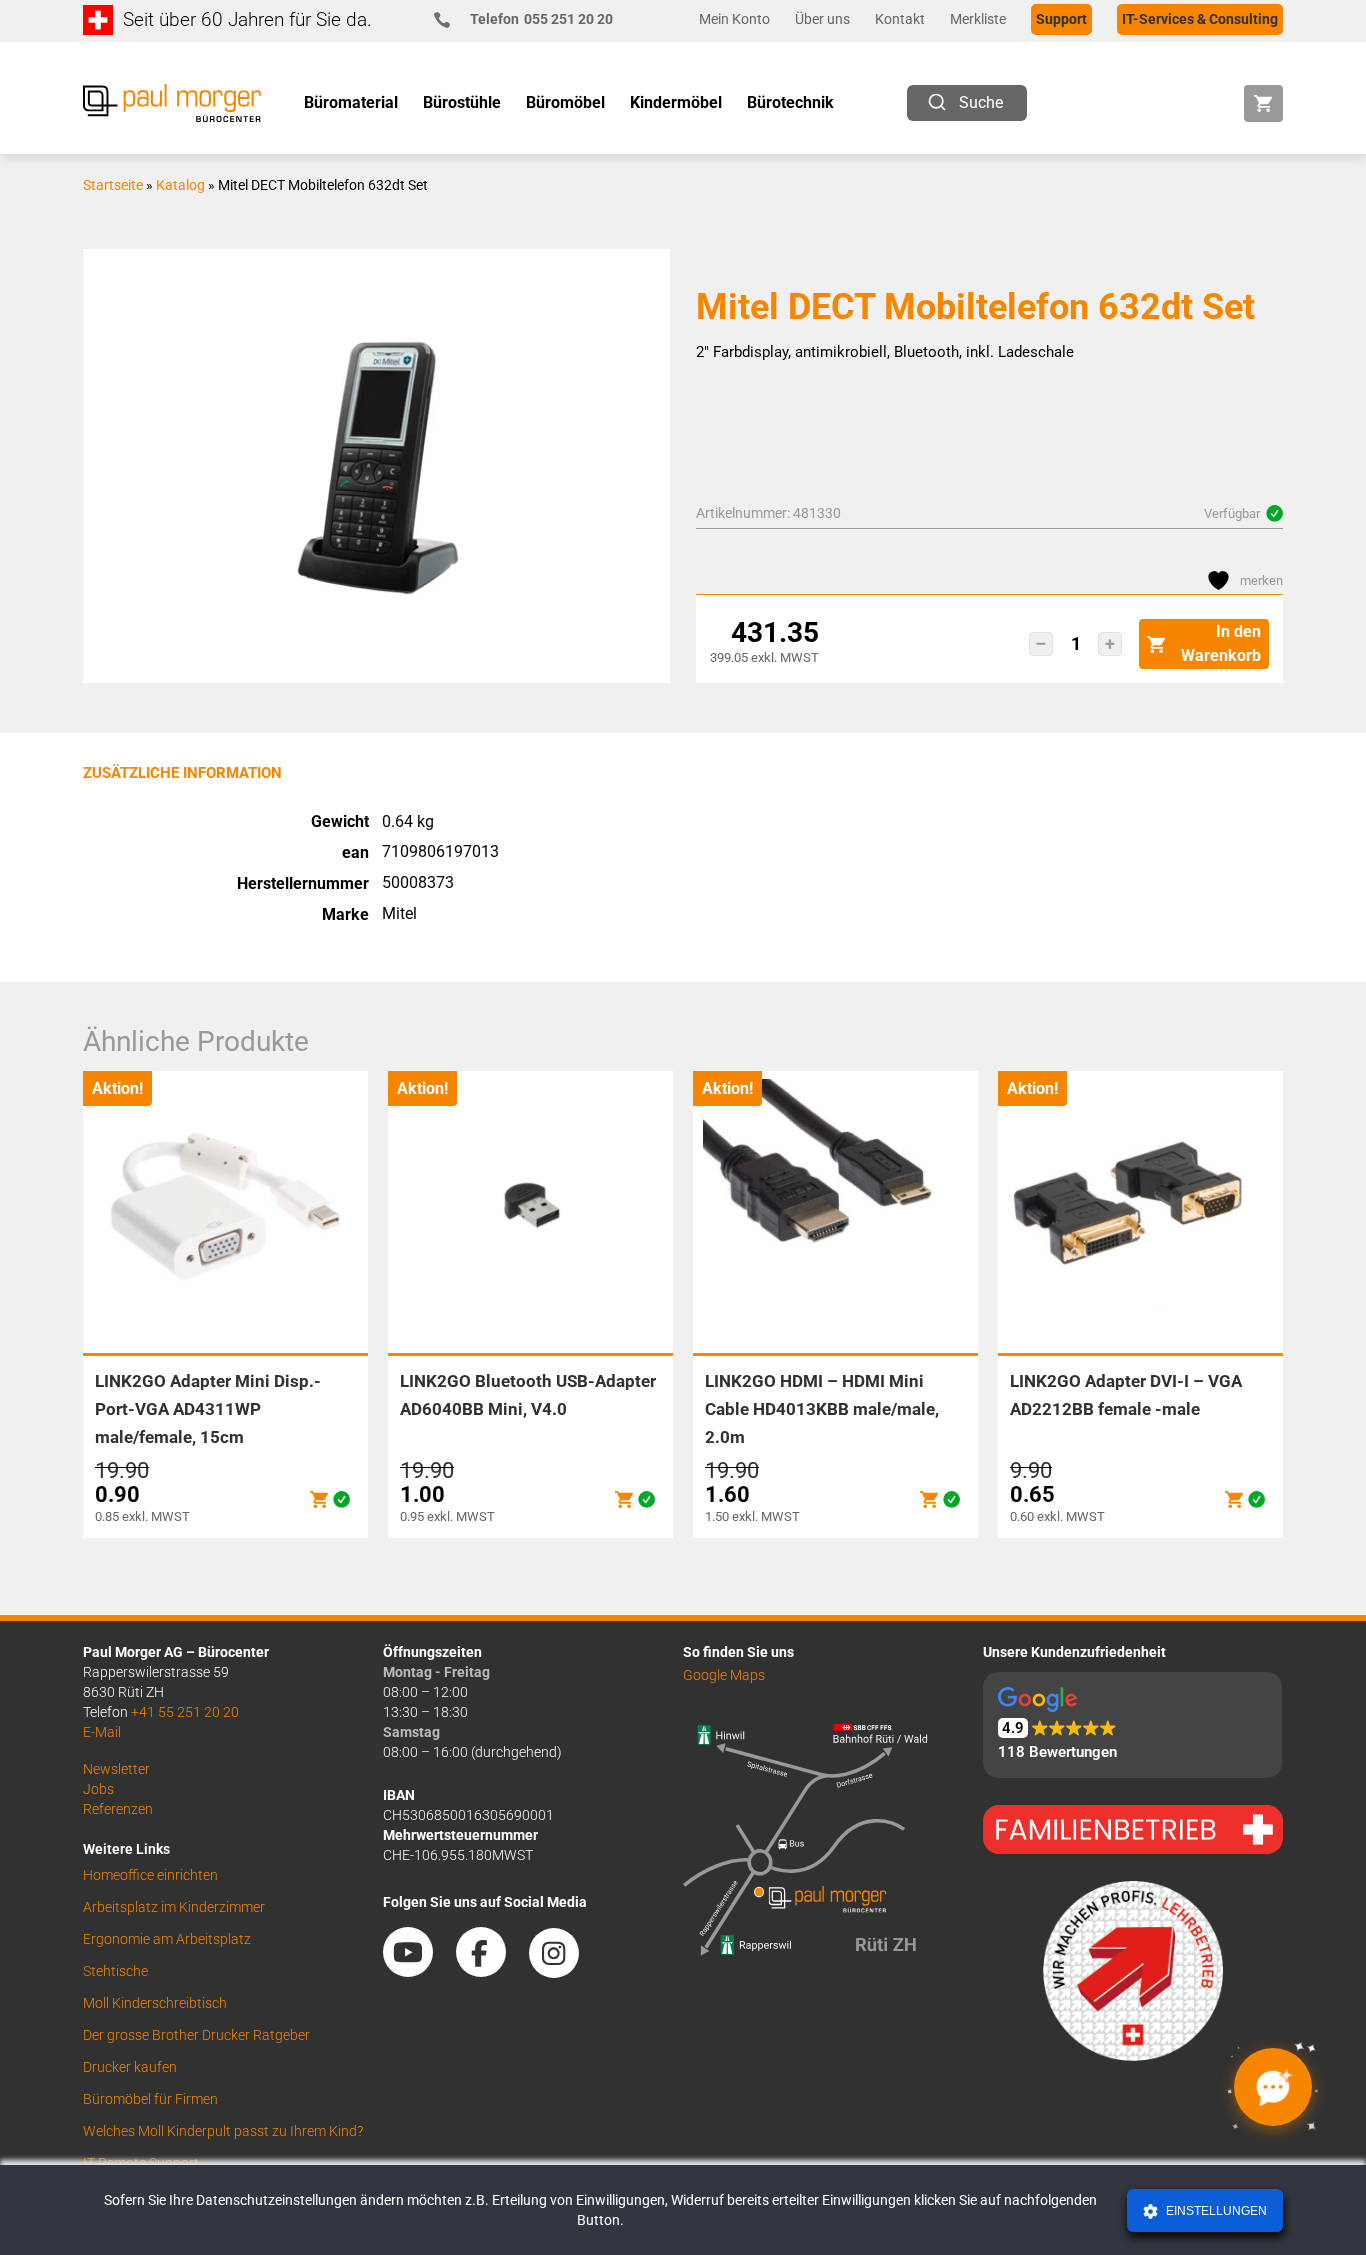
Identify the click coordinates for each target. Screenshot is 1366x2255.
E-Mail (102, 1732)
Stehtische (115, 1971)
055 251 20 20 (541, 19)
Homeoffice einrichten (150, 1875)
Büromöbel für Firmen (150, 2099)
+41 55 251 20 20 (185, 1712)
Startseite (113, 185)
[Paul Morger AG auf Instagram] (564, 1971)
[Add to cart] (319, 1499)
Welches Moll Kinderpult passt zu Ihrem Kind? (223, 2131)
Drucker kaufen (130, 2067)
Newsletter (116, 1769)
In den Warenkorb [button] (1221, 643)
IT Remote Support (141, 2163)
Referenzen (118, 1809)
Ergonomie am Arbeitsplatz (167, 1939)
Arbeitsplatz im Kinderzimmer (174, 1907)
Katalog (180, 185)
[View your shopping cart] (1263, 103)
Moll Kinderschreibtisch (155, 2003)
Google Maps (724, 1675)
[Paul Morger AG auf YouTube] (418, 1971)
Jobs (98, 1789)
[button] (1041, 644)
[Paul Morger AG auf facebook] (491, 1971)
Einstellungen (1215, 2211)
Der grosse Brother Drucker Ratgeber (196, 2035)
